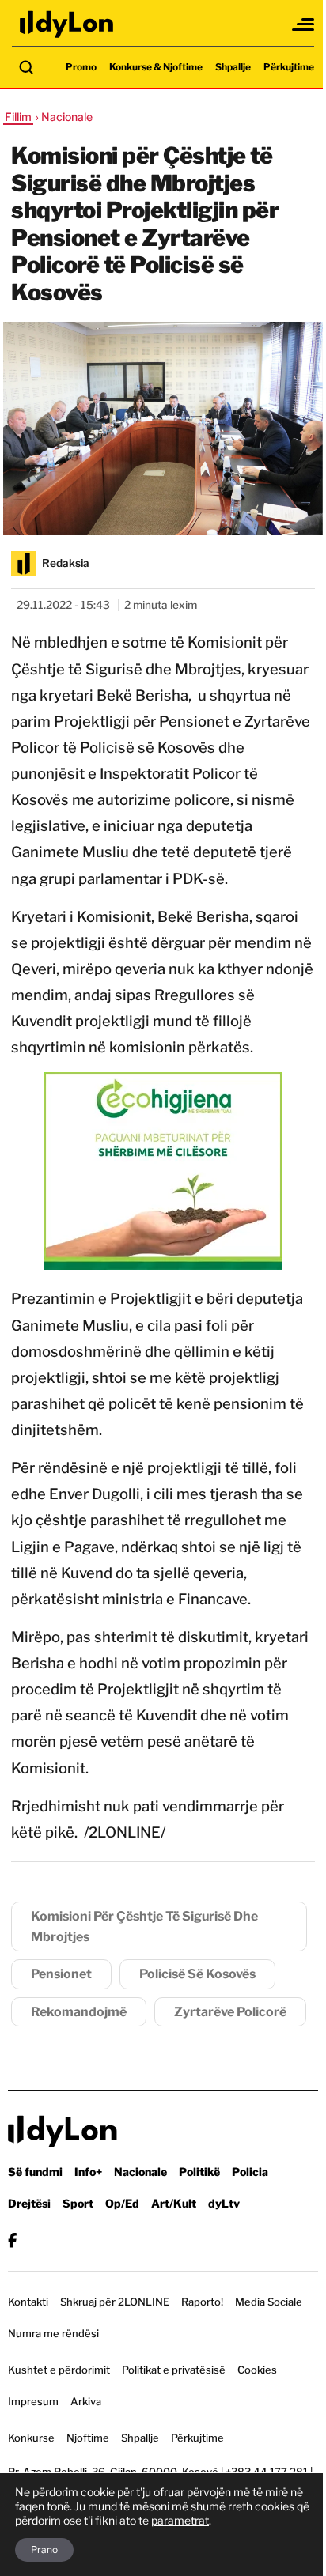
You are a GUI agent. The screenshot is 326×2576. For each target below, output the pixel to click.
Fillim (18, 117)
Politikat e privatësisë (174, 2370)
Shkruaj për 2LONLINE (115, 2302)
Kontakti (28, 2302)
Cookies (257, 2370)
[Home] (67, 24)
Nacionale (140, 2172)
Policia (250, 2172)
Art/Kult (174, 2203)
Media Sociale (269, 2302)
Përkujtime (289, 67)
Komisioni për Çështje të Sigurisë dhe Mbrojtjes (144, 1926)
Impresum (33, 2401)
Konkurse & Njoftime (156, 67)
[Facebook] (12, 2240)
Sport (78, 2203)
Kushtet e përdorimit (59, 2370)
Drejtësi (29, 2203)
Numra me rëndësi (53, 2333)
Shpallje (233, 67)
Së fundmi (35, 2172)
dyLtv (224, 2203)
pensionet (61, 1974)
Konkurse (31, 2438)
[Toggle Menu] (304, 25)
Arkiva (86, 2401)
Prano (44, 2550)
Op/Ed (122, 2203)
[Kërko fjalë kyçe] (26, 67)
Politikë (199, 2172)
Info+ (88, 2172)
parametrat (180, 2520)
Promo (81, 67)
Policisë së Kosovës (197, 1974)
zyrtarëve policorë (230, 2012)
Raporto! (202, 2302)
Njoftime (88, 2438)
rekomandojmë (79, 2012)
